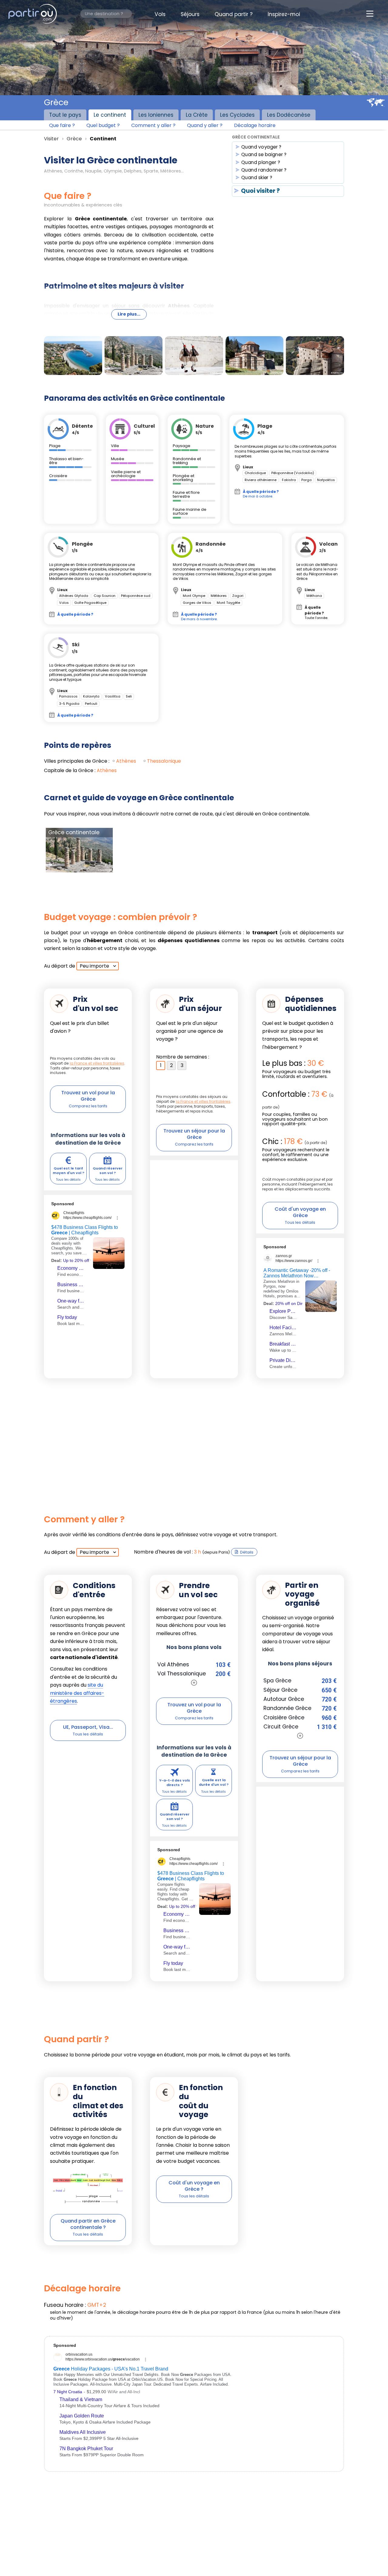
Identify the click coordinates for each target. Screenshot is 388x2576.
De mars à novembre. (199, 616)
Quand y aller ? (205, 125)
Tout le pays (65, 115)
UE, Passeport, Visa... (88, 1727)
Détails (247, 1552)
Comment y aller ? (153, 125)
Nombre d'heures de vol (162, 1552)
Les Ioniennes (156, 115)
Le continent (110, 115)
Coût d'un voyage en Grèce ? (194, 2186)
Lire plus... (129, 314)
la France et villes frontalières (97, 1063)
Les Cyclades (237, 115)
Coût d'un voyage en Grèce (300, 1212)
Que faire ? (62, 125)
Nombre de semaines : (183, 1057)
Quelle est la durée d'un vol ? (214, 1782)
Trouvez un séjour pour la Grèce (194, 1134)
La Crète (197, 115)
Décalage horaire (255, 125)
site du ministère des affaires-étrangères (77, 1693)
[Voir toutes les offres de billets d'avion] (194, 1683)
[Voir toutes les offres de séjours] (300, 1736)
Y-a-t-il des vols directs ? (175, 1783)
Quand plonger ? (261, 163)
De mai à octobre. (261, 494)
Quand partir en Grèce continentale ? (88, 2224)
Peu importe (94, 966)
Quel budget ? (103, 125)
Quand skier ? (257, 178)
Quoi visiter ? (260, 191)
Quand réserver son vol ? (108, 1171)
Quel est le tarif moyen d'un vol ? (69, 1171)
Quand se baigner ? (264, 155)
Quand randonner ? (264, 170)
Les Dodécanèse (289, 115)
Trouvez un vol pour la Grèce (88, 1096)
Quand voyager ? (262, 147)
